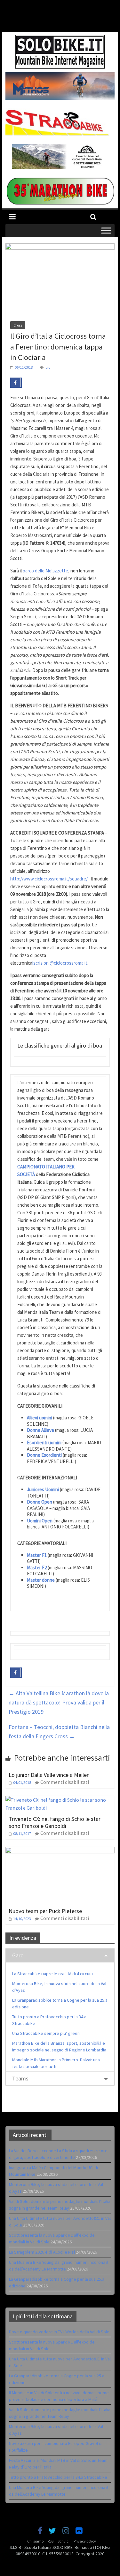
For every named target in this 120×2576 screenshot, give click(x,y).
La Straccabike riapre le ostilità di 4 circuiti (52, 1974)
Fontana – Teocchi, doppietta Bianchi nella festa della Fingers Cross (59, 1732)
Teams (20, 2078)
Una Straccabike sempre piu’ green (46, 2033)
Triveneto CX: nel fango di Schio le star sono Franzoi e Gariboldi (55, 1822)
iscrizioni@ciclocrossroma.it (60, 963)
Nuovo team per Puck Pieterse (45, 1911)
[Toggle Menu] (106, 231)
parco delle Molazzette (45, 571)
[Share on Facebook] (16, 383)
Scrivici (64, 2541)
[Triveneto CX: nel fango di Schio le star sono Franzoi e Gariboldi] (60, 1800)
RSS (51, 2541)
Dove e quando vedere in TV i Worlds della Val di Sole (59, 2332)
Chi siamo (35, 2541)
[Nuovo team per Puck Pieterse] (60, 1851)
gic (48, 367)
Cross (18, 325)
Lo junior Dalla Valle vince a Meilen (49, 1775)
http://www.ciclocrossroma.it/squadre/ (49, 879)
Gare (18, 1955)
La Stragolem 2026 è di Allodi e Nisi (42, 2252)
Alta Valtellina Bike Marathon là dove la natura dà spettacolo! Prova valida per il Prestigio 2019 (59, 1702)
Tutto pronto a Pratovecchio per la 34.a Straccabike (58, 2477)
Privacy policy (85, 2541)
